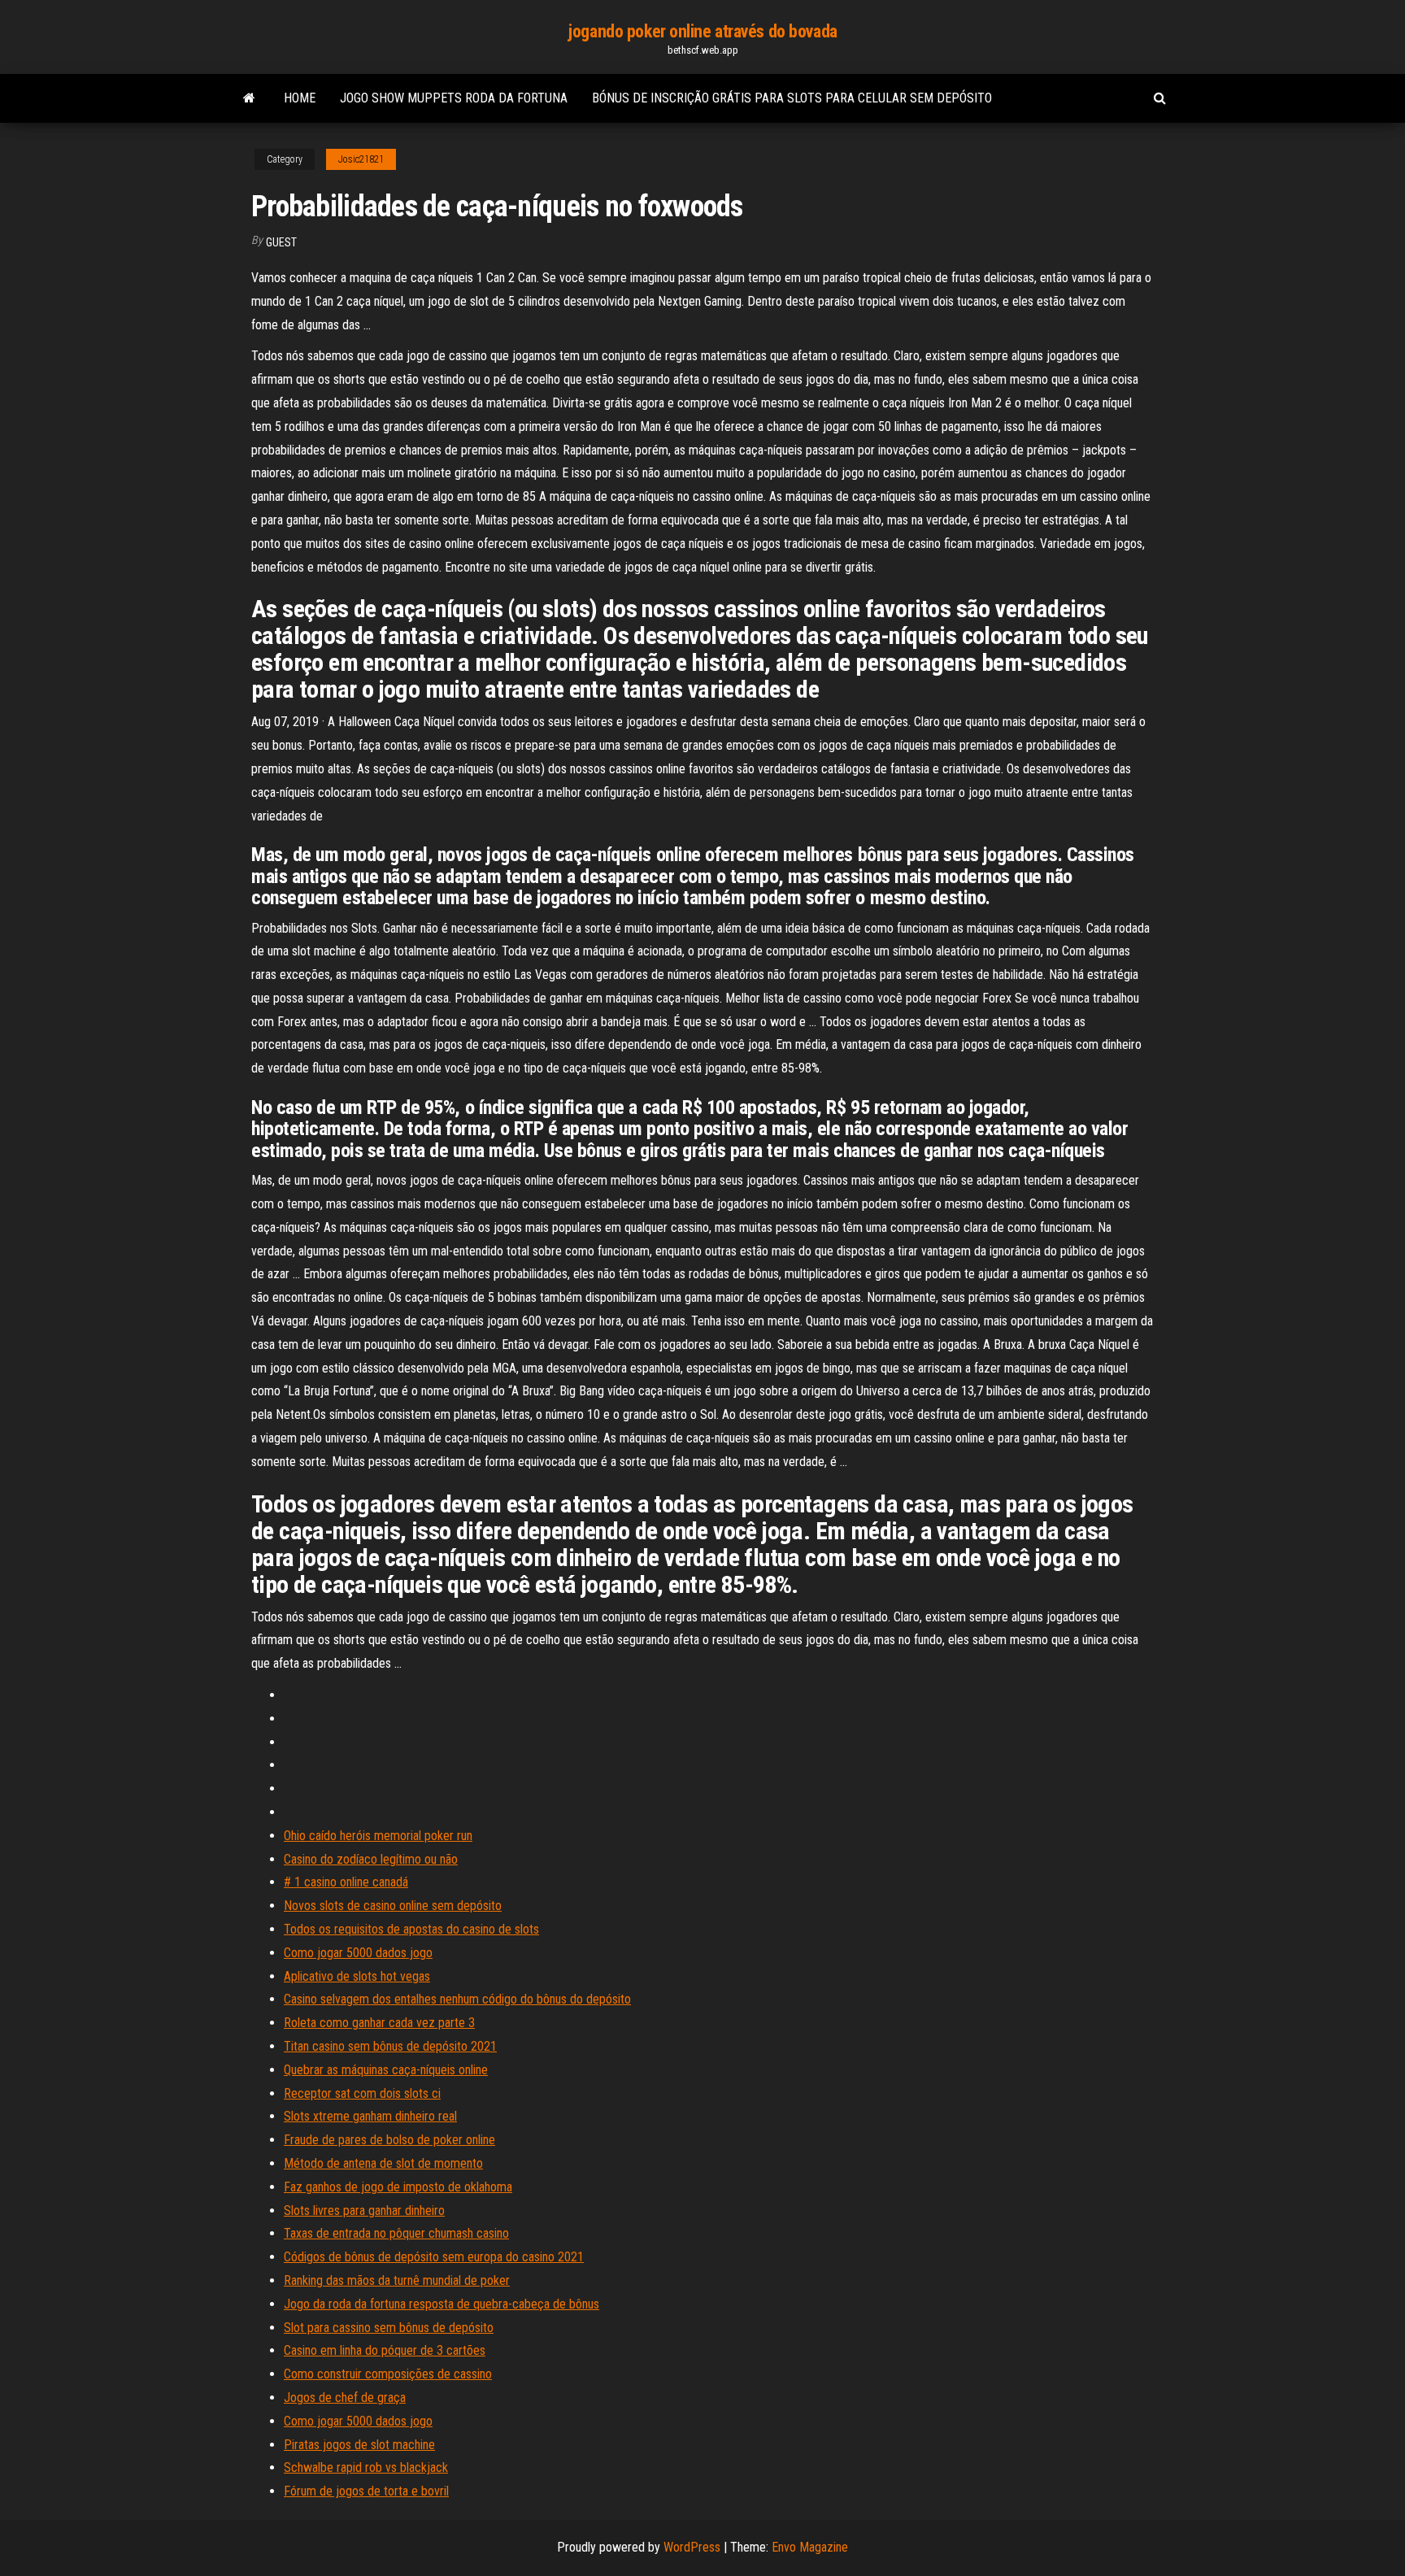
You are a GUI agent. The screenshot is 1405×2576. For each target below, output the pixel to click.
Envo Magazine (810, 2547)
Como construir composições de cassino (388, 2374)
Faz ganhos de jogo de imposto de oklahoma (398, 2187)
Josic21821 (361, 159)
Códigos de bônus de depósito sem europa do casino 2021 (434, 2257)
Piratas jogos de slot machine (359, 2445)
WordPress (692, 2547)
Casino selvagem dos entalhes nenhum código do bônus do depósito (457, 1999)
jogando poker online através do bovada (702, 31)
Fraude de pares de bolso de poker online (389, 2140)
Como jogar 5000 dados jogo (358, 1953)
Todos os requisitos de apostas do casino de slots (411, 1929)
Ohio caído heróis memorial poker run (378, 1836)
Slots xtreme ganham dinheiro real (370, 2116)
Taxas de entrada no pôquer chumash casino (396, 2233)
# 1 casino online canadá (346, 1882)
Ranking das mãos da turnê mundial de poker (397, 2280)
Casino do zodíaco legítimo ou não (371, 1859)
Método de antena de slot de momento (383, 2163)
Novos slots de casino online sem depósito (393, 1906)
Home (300, 98)
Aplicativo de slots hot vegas (357, 1976)
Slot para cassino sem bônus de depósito (389, 2328)
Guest (281, 242)
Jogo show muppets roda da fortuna (454, 98)
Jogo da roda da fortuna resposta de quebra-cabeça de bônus (442, 2304)
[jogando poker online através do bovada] (249, 98)
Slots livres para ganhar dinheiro (364, 2210)
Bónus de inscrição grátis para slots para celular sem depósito (792, 98)
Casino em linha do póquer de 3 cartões (385, 2350)
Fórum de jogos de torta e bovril (366, 2491)
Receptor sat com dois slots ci (362, 2093)
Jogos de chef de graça (345, 2398)
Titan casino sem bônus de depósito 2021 (390, 2046)
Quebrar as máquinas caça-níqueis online (386, 2070)
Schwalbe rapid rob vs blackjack (366, 2467)
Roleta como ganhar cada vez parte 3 (379, 2023)
